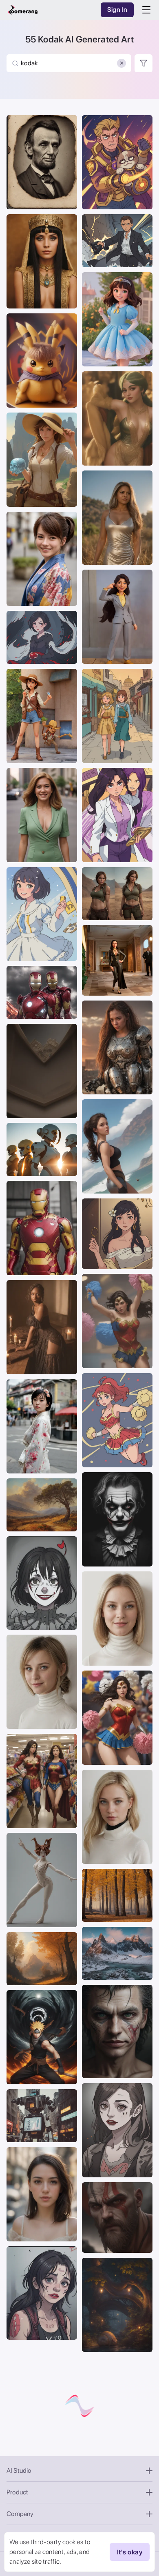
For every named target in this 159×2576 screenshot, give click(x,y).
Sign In (117, 10)
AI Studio (19, 2471)
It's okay (130, 2552)
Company (20, 2514)
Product (17, 2492)
